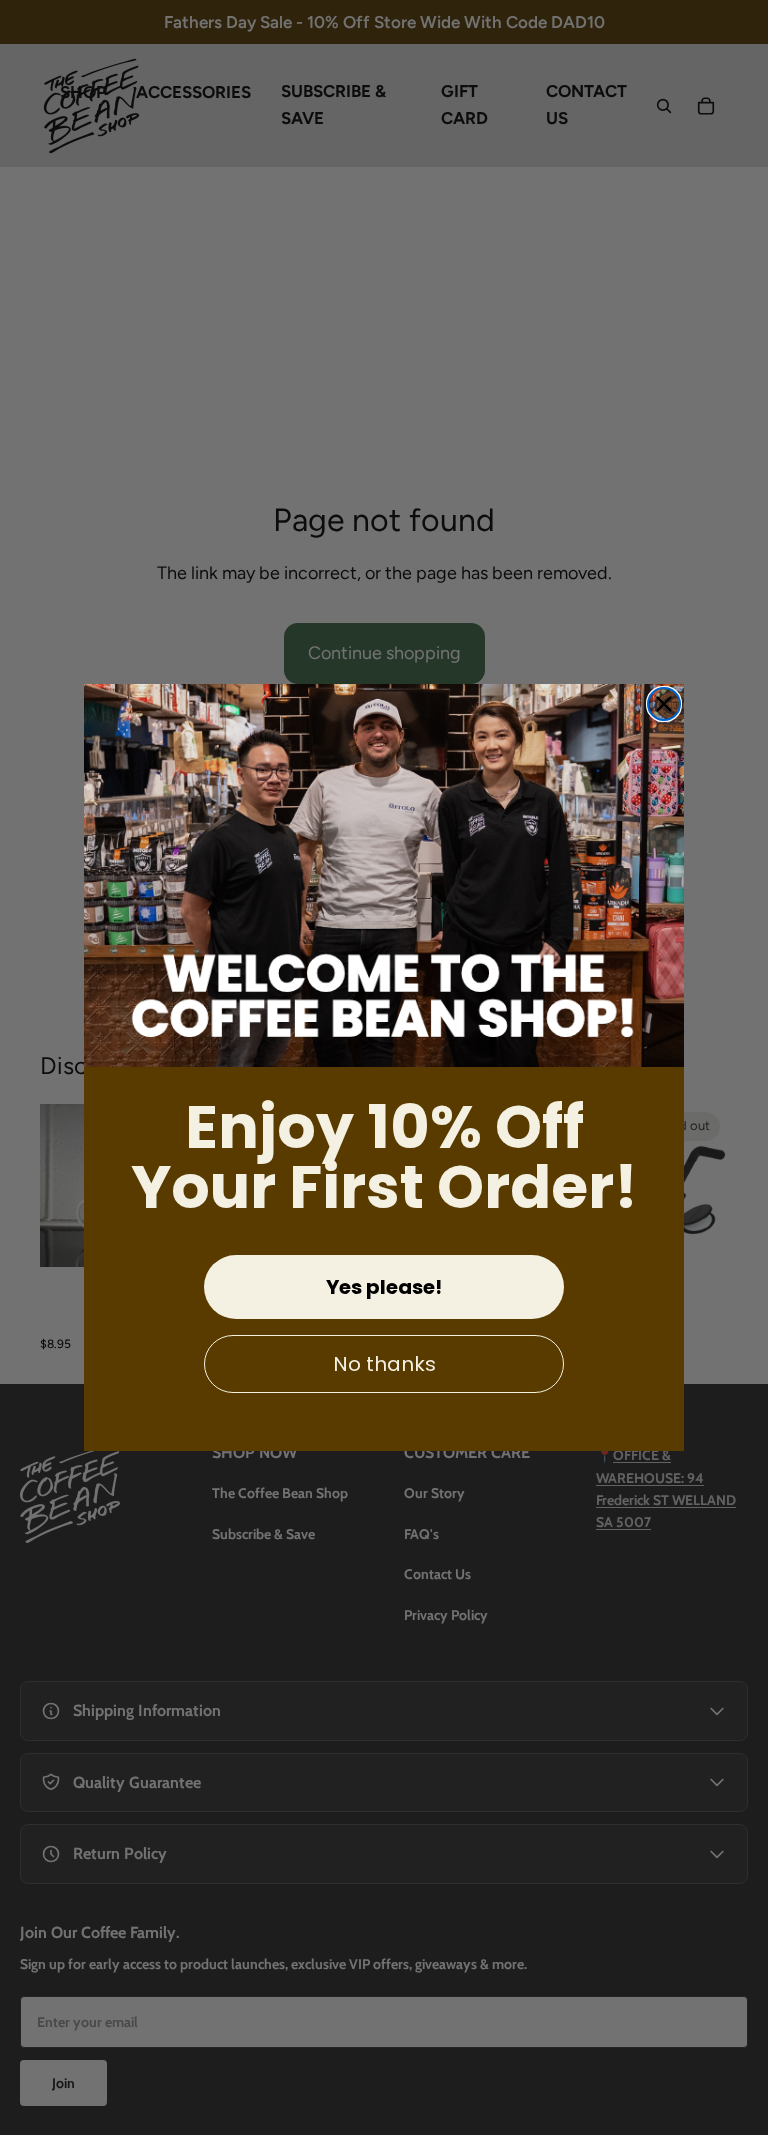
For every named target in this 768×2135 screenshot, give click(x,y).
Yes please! (384, 1287)
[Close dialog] (664, 704)
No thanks (384, 1364)
